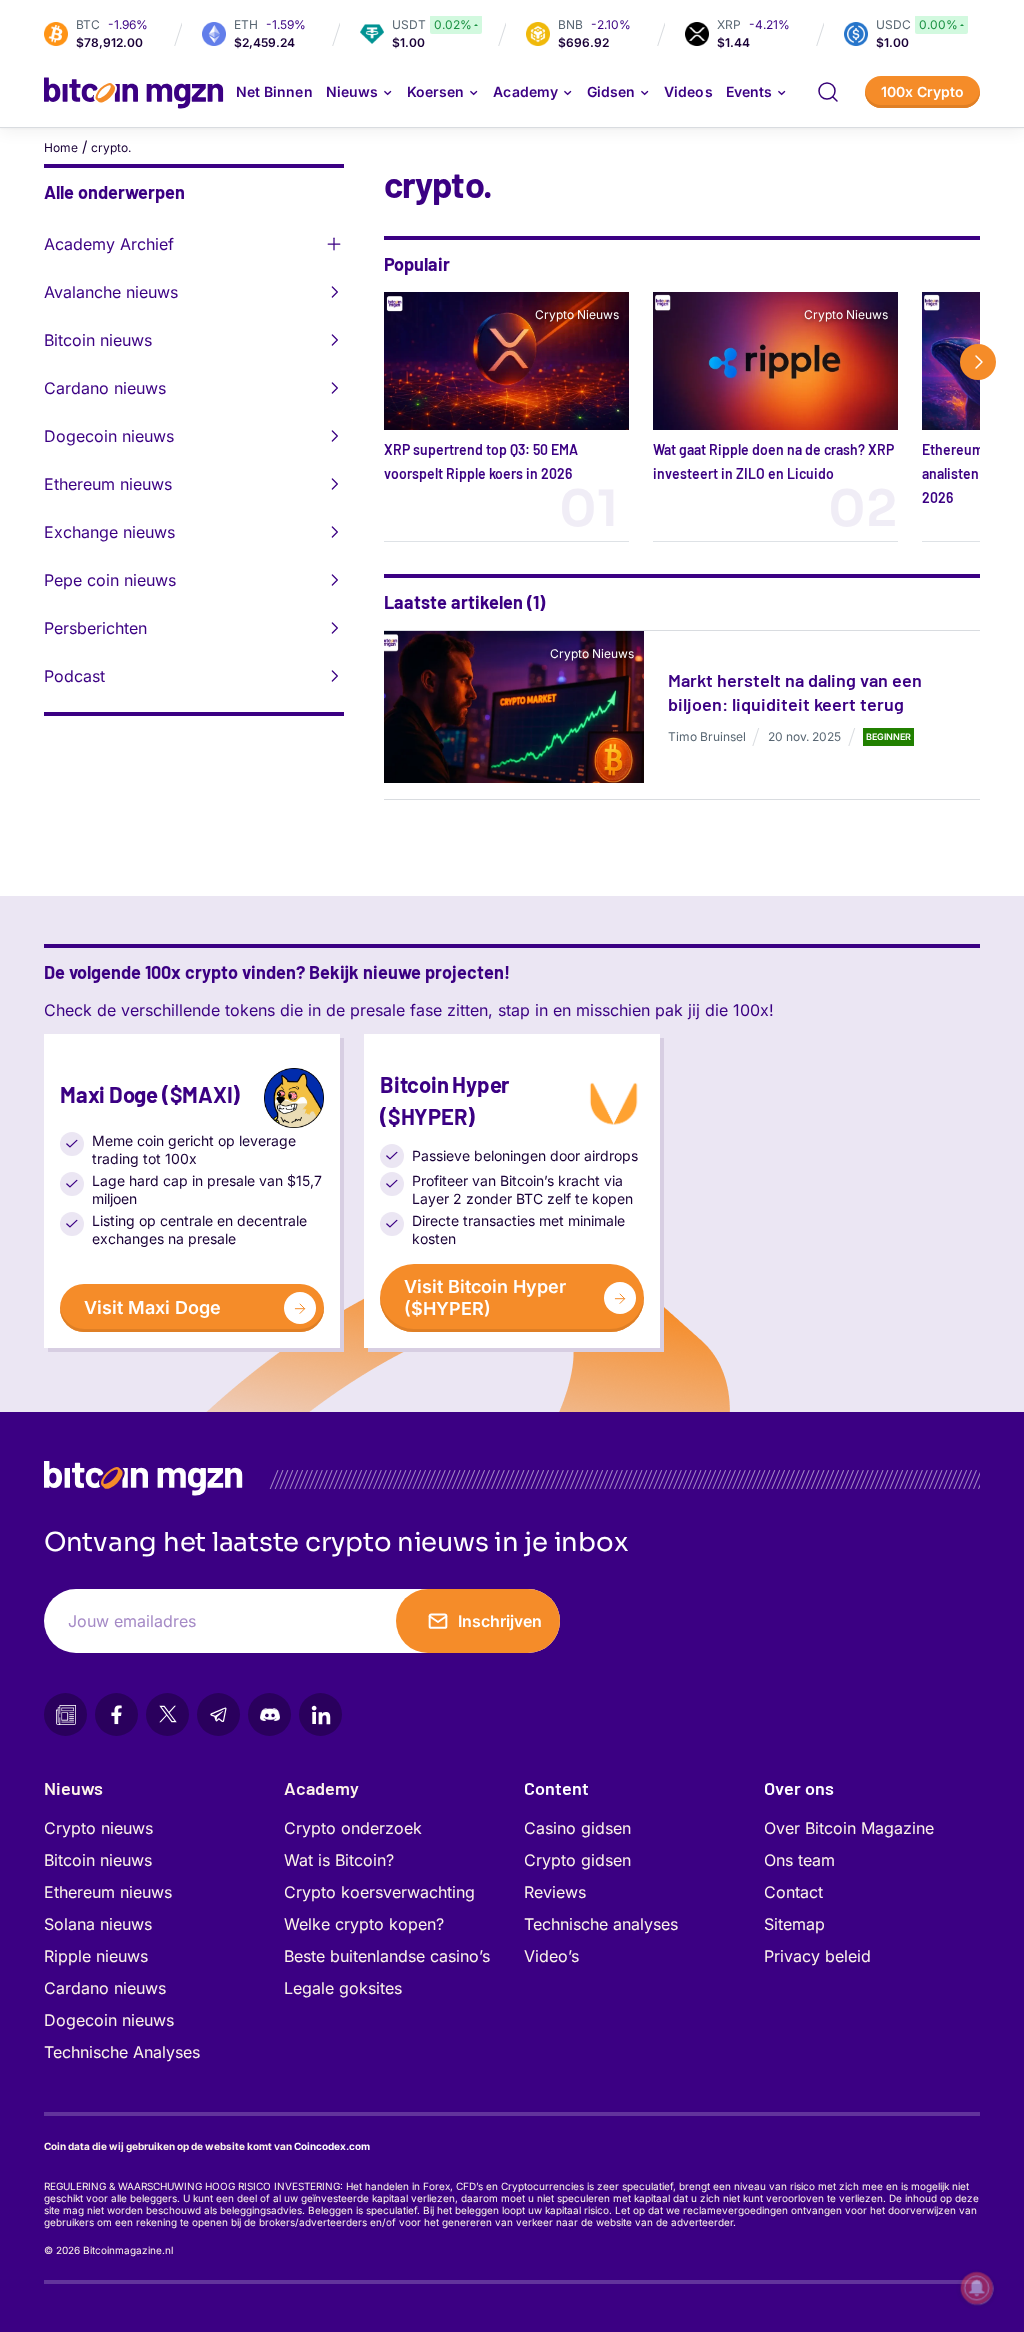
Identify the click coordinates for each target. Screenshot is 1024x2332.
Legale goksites (343, 1988)
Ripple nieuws (96, 1956)
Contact (793, 1892)
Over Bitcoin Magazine (849, 1828)
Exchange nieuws (109, 532)
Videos (688, 91)
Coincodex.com (332, 2146)
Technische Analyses (122, 2052)
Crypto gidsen (577, 1860)
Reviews (555, 1892)
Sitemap (794, 1924)
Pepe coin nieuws (110, 580)
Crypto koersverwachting (379, 1892)
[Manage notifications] (977, 2288)
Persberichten (95, 628)
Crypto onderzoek (353, 1828)
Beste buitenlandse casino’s (387, 1956)
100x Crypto (922, 91)
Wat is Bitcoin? (339, 1860)
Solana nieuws (98, 1924)
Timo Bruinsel (707, 736)
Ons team (799, 1860)
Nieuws (73, 1788)
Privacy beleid (817, 1956)
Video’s (551, 1956)
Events (749, 91)
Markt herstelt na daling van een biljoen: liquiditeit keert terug (795, 692)
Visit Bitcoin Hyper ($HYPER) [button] (485, 1297)
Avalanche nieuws (111, 292)
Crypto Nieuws (577, 314)
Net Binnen (274, 91)
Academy (525, 91)
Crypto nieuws (98, 1828)
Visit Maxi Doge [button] (152, 1307)
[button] (828, 92)
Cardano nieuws (105, 388)
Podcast (74, 676)
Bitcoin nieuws (98, 340)
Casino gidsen (577, 1828)
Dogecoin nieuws (109, 436)
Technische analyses (601, 1924)
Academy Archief (109, 244)
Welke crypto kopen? (364, 1924)
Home (61, 147)
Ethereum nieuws (108, 484)
